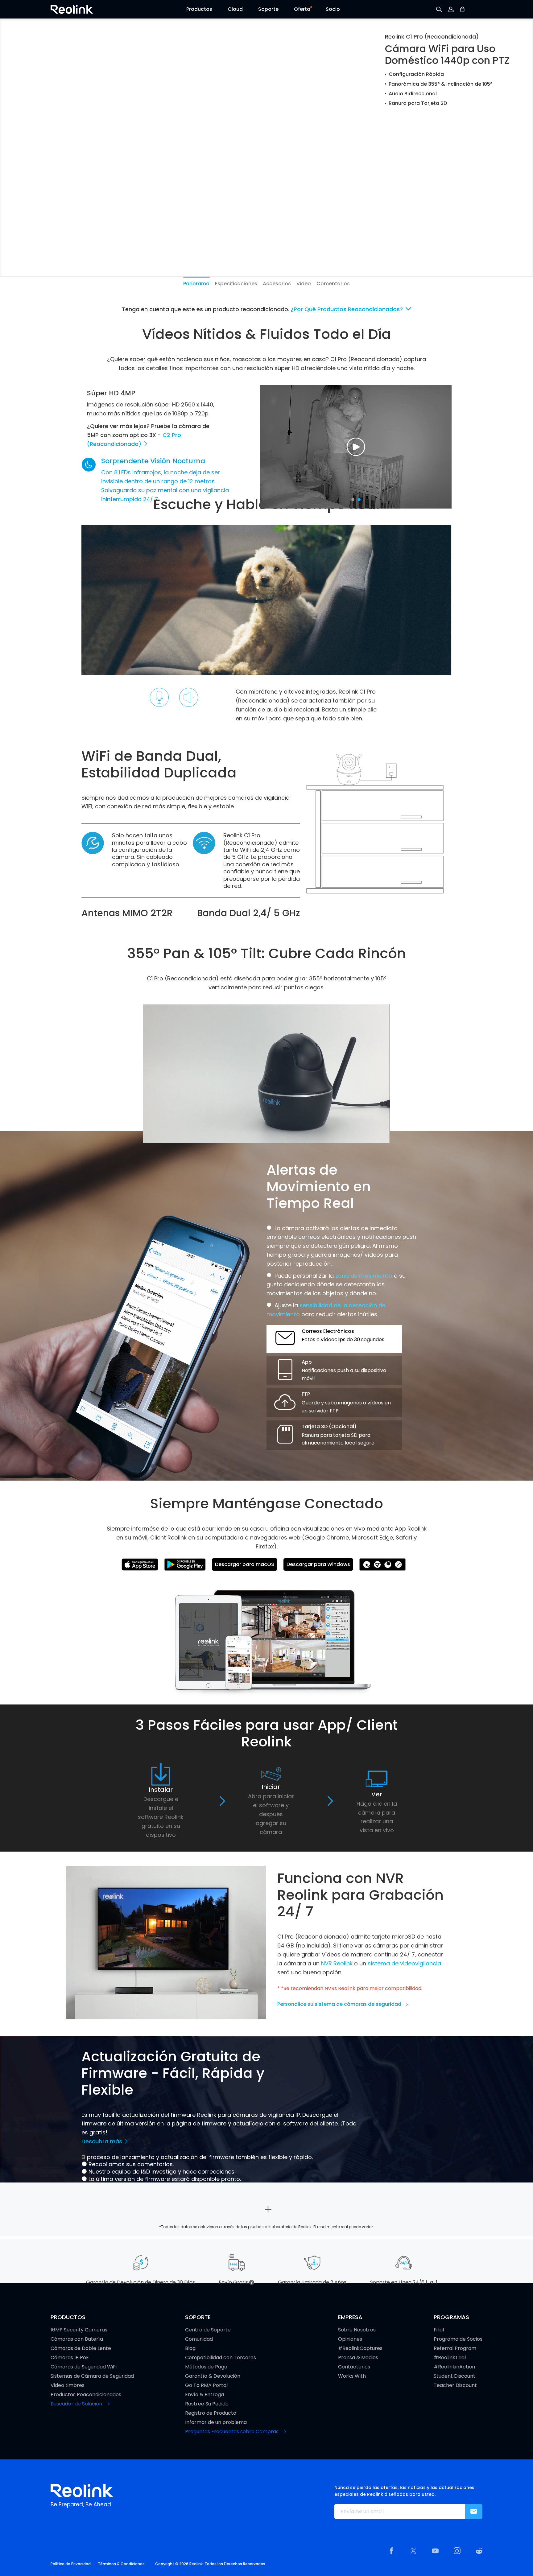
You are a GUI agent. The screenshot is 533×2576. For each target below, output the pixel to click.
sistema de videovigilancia (404, 1963)
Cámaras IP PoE (70, 2358)
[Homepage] (82, 2491)
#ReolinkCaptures (360, 2348)
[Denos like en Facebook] (391, 2551)
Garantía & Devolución (213, 2376)
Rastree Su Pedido (207, 2404)
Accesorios (277, 284)
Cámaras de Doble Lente (81, 2348)
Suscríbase (474, 2512)
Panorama (196, 284)
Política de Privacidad (71, 2564)
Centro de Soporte (208, 2330)
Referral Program (455, 2348)
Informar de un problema (216, 2422)
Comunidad (199, 2339)
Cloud (235, 9)
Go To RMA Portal (206, 2385)
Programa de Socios (458, 2339)
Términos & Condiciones (121, 2564)
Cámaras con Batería (77, 2339)
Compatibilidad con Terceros (221, 2358)
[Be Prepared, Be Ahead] (72, 9)
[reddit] (479, 2551)
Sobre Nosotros (357, 2330)
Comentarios (333, 284)
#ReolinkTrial (450, 2358)
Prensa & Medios (358, 2358)
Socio (333, 9)
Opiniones (350, 2339)
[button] (199, 11)
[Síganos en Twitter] (413, 2551)
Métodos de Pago (206, 2367)
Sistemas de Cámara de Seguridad (92, 2376)
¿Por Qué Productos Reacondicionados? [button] (347, 309)
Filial (439, 2330)
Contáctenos (354, 2367)
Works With (352, 2376)
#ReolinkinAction (454, 2367)
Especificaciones (236, 284)
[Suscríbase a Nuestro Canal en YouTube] (435, 2551)
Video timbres (68, 2385)
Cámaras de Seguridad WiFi (84, 2367)
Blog (190, 2348)
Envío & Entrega (205, 2395)
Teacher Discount (455, 2385)
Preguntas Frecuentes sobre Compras (232, 2432)
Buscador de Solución (77, 2404)
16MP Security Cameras (79, 2330)
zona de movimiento (364, 1276)
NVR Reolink (337, 1963)
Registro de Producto (211, 2413)
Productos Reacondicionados (86, 2395)
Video (304, 284)
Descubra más (103, 2141)
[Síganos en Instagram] (457, 2551)
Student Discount (454, 2376)
